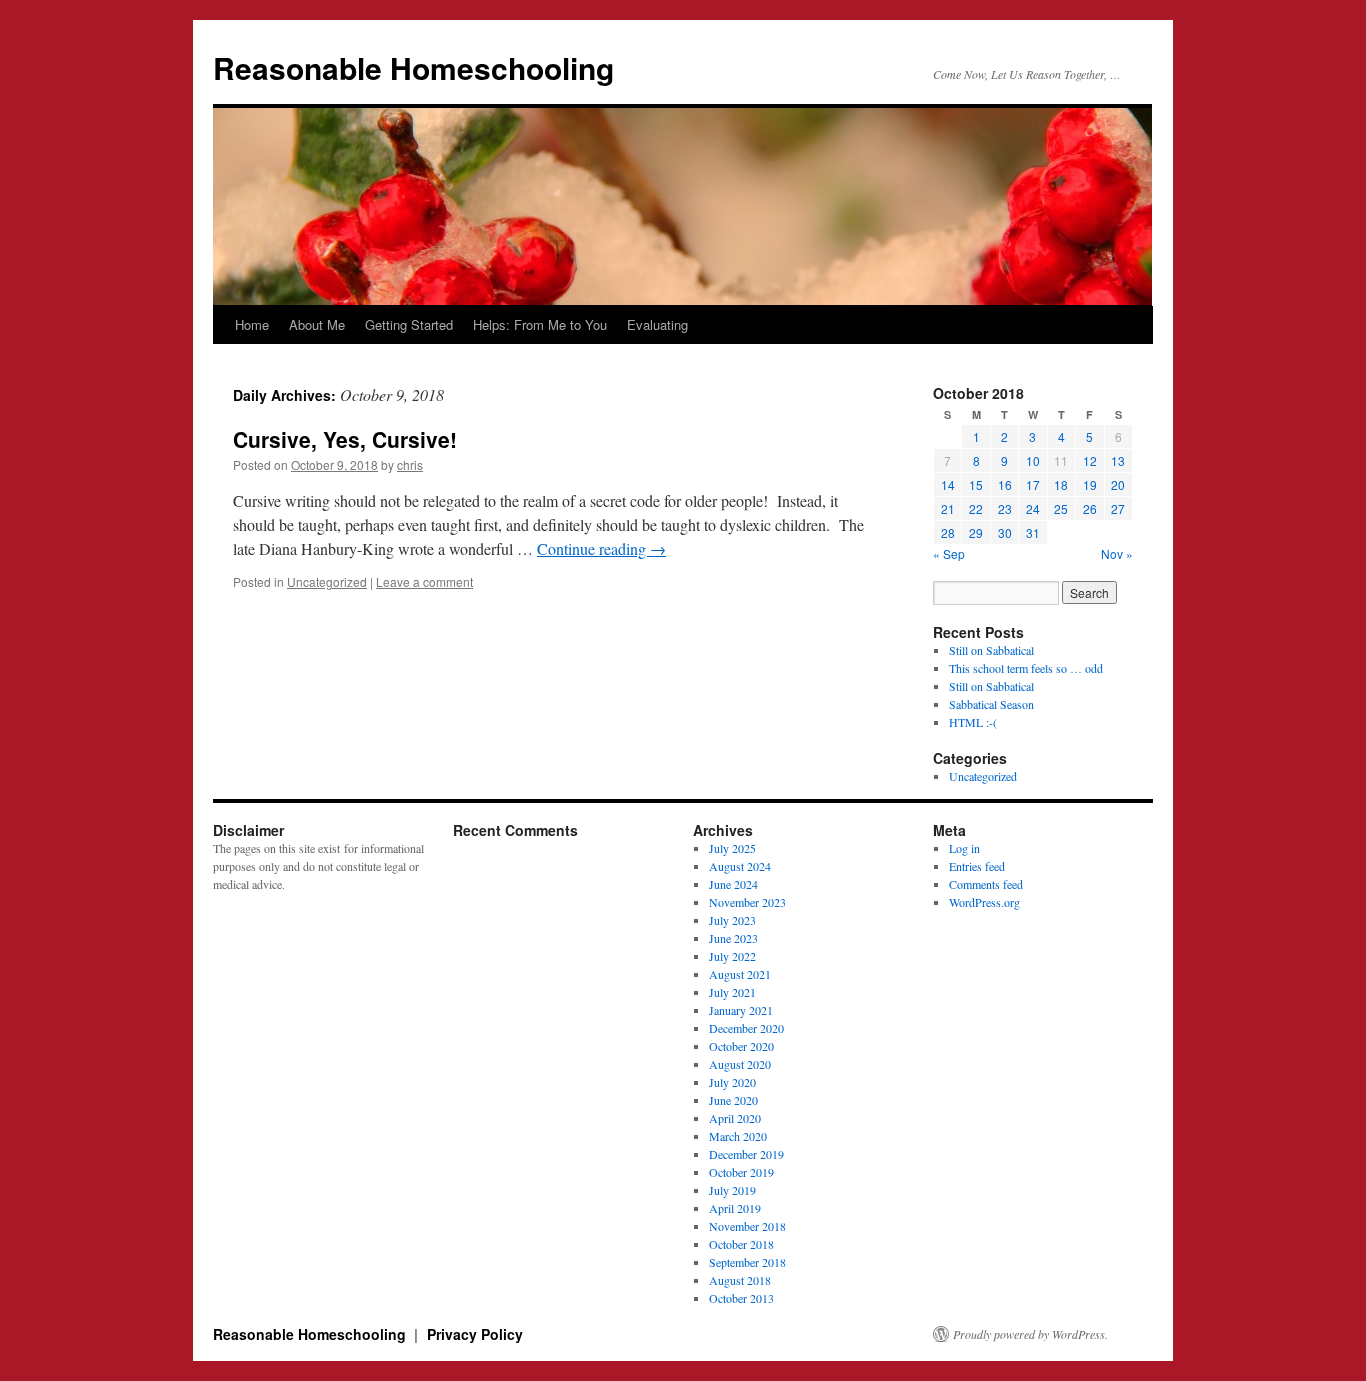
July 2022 (732, 956)
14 (948, 484)
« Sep (949, 553)
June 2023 (733, 938)
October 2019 (741, 1172)
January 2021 (741, 1010)
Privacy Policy (475, 1334)
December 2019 (746, 1154)
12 (1090, 460)
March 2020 (738, 1136)
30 (1005, 532)
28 (948, 532)
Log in (964, 848)
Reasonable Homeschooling (413, 67)
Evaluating (657, 324)
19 (1090, 484)
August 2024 (740, 866)
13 (1118, 460)
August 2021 (740, 974)
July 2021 (732, 992)
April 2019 (735, 1208)
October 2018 (741, 1244)
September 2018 (747, 1262)
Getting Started (409, 324)
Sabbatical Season (991, 704)
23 (1005, 508)
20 (1118, 484)
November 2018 (747, 1226)
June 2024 (733, 884)
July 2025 (732, 848)
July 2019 (732, 1190)
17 (1033, 484)
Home (252, 324)
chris (410, 464)
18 (1061, 484)
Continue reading (601, 548)
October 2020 (741, 1046)
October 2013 (741, 1298)
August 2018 (740, 1280)
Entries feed (977, 866)
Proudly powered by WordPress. (1030, 1334)
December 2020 (746, 1028)
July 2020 (732, 1082)
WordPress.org (984, 902)
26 (1090, 508)
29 (976, 532)
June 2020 (733, 1100)
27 (1118, 508)
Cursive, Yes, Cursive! (345, 439)
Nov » (1117, 553)
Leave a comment (424, 581)
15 (976, 484)
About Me (317, 324)
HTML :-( (973, 722)
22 (976, 508)
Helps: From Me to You (540, 324)
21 (948, 508)
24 (1033, 508)
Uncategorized (327, 581)
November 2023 (747, 902)
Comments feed (986, 884)
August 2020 (740, 1064)
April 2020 (735, 1118)
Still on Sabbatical (991, 650)
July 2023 (732, 920)
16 (1005, 484)
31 (1033, 532)
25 (1061, 508)
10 (1033, 460)
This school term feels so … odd (1026, 668)
